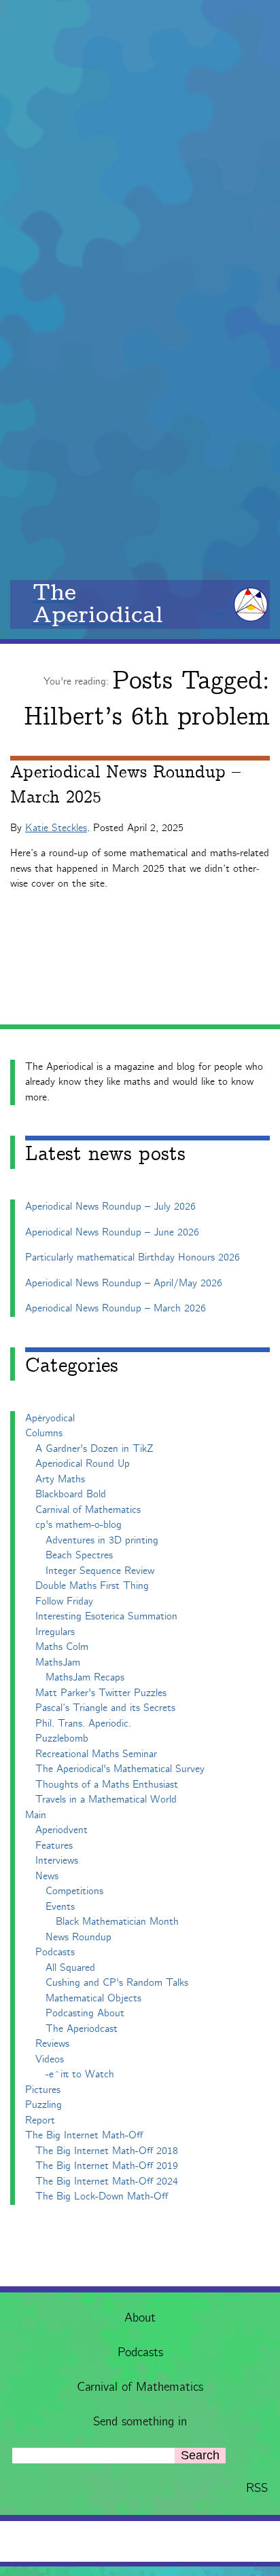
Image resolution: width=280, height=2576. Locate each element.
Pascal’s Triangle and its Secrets (105, 1708)
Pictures (43, 2090)
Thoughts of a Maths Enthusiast (107, 1785)
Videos (50, 2059)
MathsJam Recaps (85, 1677)
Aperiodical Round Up (83, 1464)
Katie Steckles (56, 828)
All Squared (70, 1968)
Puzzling (43, 2105)
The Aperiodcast (82, 2029)
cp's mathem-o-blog (78, 1525)
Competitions (74, 1891)
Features (54, 1846)
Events (60, 1907)
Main (36, 1815)
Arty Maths (60, 1479)
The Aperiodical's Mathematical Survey (120, 1769)
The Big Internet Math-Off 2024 (107, 2181)
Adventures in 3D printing (102, 1540)
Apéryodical (50, 1418)
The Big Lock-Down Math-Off (102, 2196)
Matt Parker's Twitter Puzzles (101, 1693)
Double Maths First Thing (92, 1586)
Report (40, 2120)
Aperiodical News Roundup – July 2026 (110, 1207)
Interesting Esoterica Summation (106, 1616)
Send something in (140, 2422)
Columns (44, 1433)
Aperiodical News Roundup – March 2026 (116, 1308)
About (140, 2318)
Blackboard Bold (71, 1494)
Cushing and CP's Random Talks (117, 1983)
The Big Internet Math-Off (84, 2135)
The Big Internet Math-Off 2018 (107, 2151)
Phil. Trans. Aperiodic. (83, 1724)
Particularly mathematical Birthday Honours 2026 (133, 1257)
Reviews (52, 2044)
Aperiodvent (62, 1830)
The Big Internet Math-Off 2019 (107, 2166)
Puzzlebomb (62, 1738)
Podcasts (140, 2353)
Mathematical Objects (93, 1998)
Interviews (57, 1861)
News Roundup (78, 1937)
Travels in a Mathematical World (106, 1800)
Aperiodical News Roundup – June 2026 (112, 1232)
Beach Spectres (79, 1555)
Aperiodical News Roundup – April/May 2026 (124, 1283)
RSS (257, 2488)
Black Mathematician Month (117, 1922)
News (47, 1876)
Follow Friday (64, 1601)
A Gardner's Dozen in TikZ (94, 1449)
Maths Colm (62, 1647)
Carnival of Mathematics (140, 2387)
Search (200, 2455)
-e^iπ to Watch (80, 2074)
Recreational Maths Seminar (96, 1754)
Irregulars (55, 1632)
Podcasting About (85, 2013)
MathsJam (58, 1662)
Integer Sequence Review (100, 1571)
